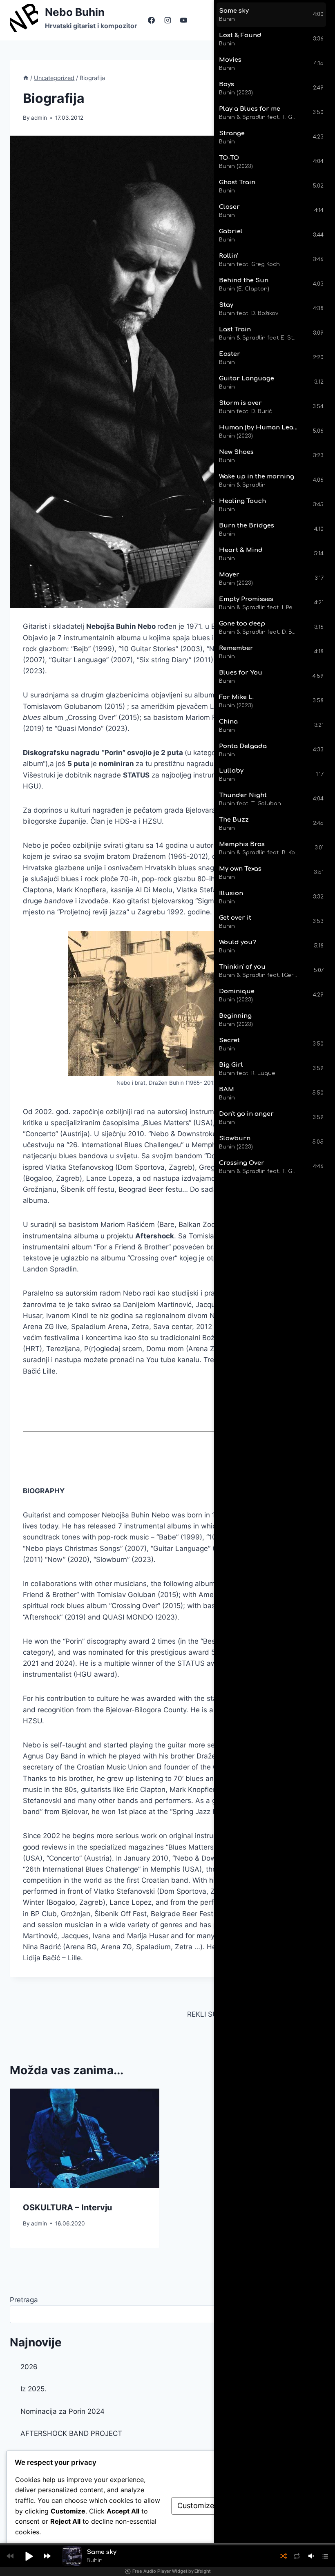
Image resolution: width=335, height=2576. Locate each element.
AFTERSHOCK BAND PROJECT (71, 2433)
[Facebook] (152, 20)
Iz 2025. (33, 2389)
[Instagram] (167, 20)
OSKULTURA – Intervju (67, 2207)
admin (39, 118)
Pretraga (24, 2300)
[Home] (26, 78)
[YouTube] (183, 20)
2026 (29, 2367)
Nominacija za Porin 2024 (63, 2411)
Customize (196, 2506)
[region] (275, 592)
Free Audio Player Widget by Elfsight (171, 2571)
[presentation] (85, 2138)
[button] (29, 2556)
